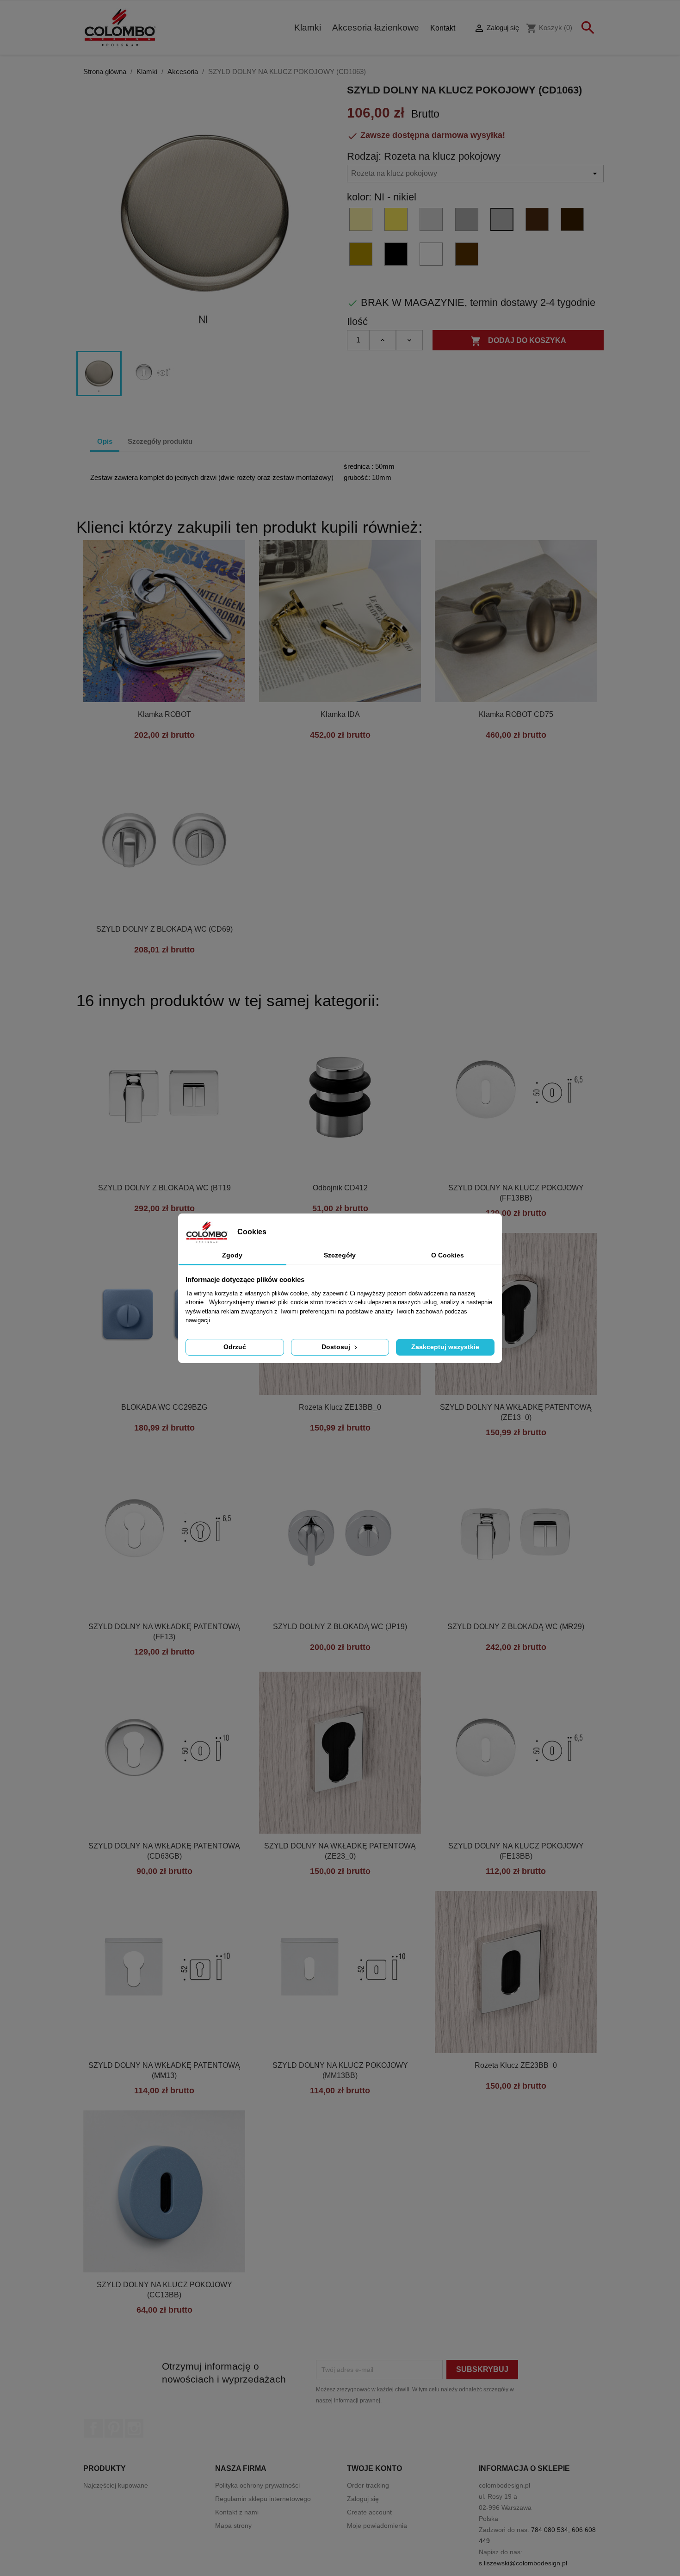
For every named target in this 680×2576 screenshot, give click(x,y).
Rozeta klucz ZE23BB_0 (516, 2065)
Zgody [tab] (232, 1255)
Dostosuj (337, 1347)
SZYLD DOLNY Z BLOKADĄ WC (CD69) (164, 929)
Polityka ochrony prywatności (257, 2485)
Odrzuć (235, 1347)
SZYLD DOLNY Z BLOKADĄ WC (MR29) (516, 1627)
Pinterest (114, 2428)
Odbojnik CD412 (340, 1188)
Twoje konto (374, 2468)
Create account (369, 2512)
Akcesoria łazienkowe (376, 28)
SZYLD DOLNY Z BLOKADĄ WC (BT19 (164, 1188)
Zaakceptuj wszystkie (445, 1347)
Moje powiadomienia (377, 2526)
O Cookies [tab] (448, 1255)
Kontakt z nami (237, 2512)
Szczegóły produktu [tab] (160, 441)
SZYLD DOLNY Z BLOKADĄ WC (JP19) (340, 1627)
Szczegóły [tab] (340, 1255)
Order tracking (368, 2485)
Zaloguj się (363, 2499)
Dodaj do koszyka (518, 341)
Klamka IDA (340, 714)
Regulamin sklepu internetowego (263, 2499)
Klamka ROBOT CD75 (516, 714)
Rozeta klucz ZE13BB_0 (340, 1407)
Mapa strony (233, 2526)
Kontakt (443, 28)
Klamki (308, 28)
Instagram (134, 2428)
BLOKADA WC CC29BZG (164, 1407)
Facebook (93, 2428)
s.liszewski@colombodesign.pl (523, 2563)
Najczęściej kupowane (116, 2485)
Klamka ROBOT (164, 714)
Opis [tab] (105, 441)
